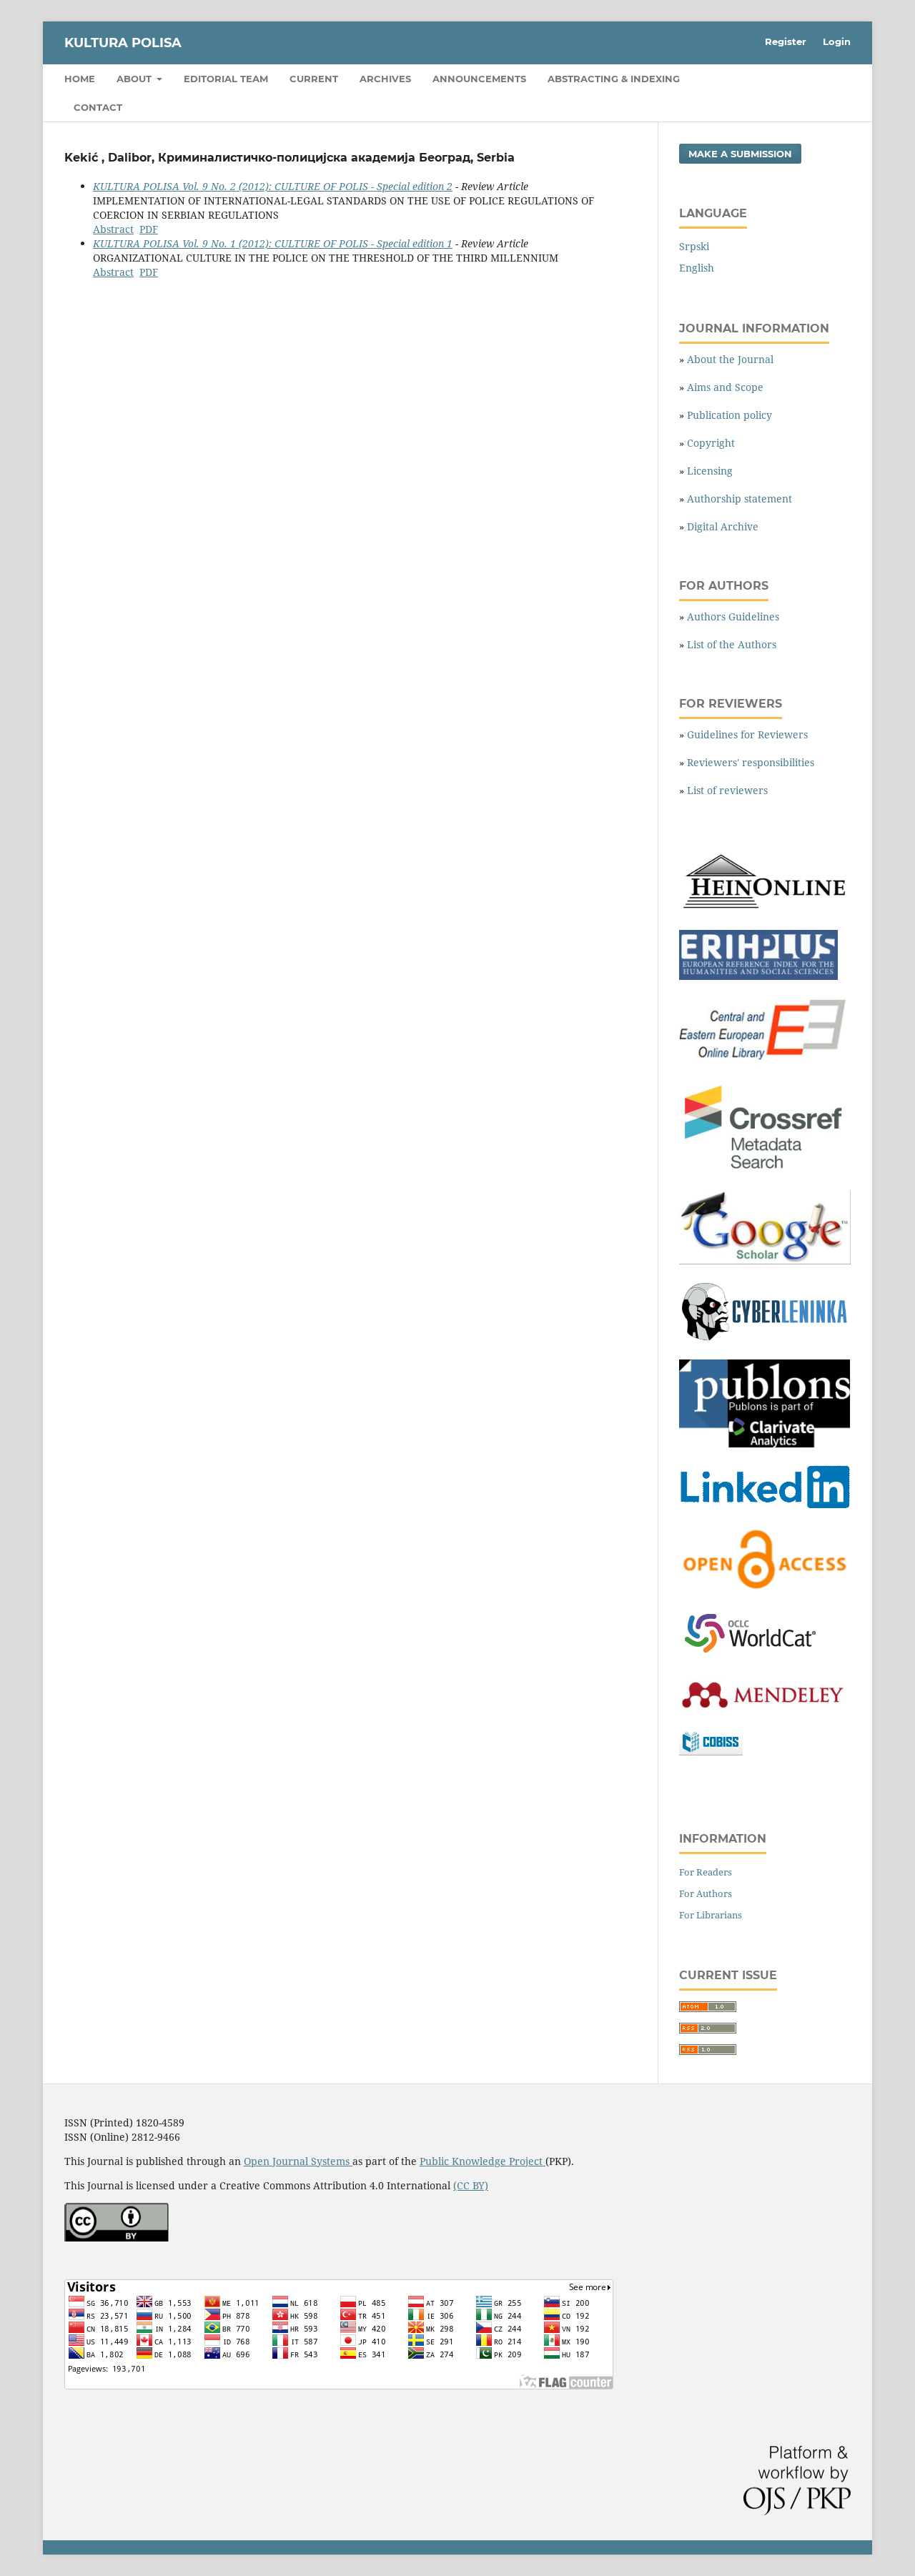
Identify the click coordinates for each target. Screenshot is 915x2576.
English (697, 268)
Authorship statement (740, 499)
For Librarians (711, 1915)
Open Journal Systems (298, 2161)
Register (786, 41)
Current (314, 79)
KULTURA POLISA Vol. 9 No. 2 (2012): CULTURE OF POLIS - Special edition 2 (273, 186)
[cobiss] (711, 1752)
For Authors (706, 1893)
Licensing (710, 471)
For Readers (706, 1872)
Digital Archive (723, 526)
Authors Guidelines (733, 616)
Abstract (113, 229)
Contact (98, 107)
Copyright (711, 443)
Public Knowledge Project (483, 2161)
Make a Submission (740, 154)
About (135, 79)
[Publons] (765, 1444)
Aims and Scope (725, 387)
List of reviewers (727, 790)
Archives (385, 79)
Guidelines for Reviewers (747, 734)
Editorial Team (226, 79)
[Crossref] (765, 1170)
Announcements (479, 79)
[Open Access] (765, 1589)
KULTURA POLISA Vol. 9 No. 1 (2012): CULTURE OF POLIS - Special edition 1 (273, 243)
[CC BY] (117, 2238)
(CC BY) (471, 2185)
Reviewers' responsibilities (751, 762)
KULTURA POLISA (123, 43)
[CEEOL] (765, 1061)
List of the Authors (732, 644)
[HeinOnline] (765, 910)
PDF (149, 229)
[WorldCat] (758, 1654)
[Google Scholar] (765, 1260)
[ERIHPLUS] (758, 976)
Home (80, 79)
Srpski (694, 246)
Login (837, 41)
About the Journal (730, 359)
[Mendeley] (761, 1709)
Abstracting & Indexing (614, 79)
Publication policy (729, 415)
